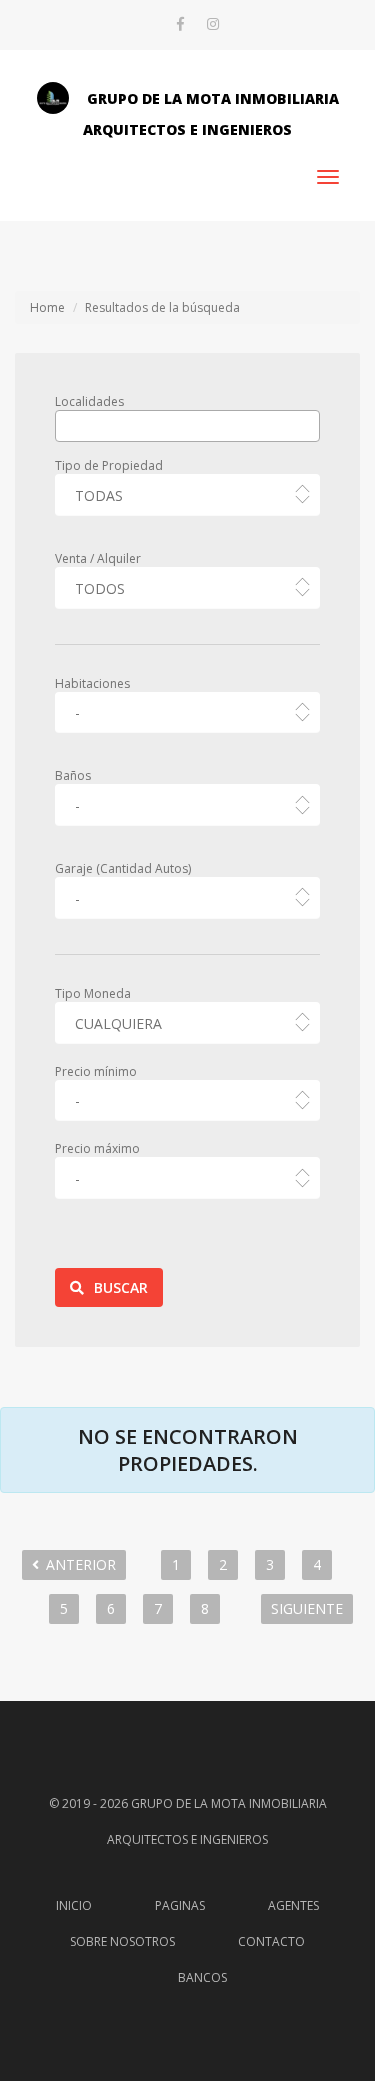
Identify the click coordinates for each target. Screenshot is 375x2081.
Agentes (293, 1905)
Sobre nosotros (122, 1941)
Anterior (81, 1564)
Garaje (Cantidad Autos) (123, 868)
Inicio (74, 1905)
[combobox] (187, 426)
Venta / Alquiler (98, 558)
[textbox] (65, 424)
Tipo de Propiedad (109, 465)
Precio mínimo (96, 1071)
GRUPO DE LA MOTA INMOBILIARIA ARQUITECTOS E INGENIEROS (211, 114)
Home (47, 307)
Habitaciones (92, 683)
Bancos (202, 1977)
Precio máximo (97, 1148)
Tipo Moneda (93, 993)
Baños (73, 775)
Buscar (121, 1287)
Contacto (271, 1941)
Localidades (89, 401)
